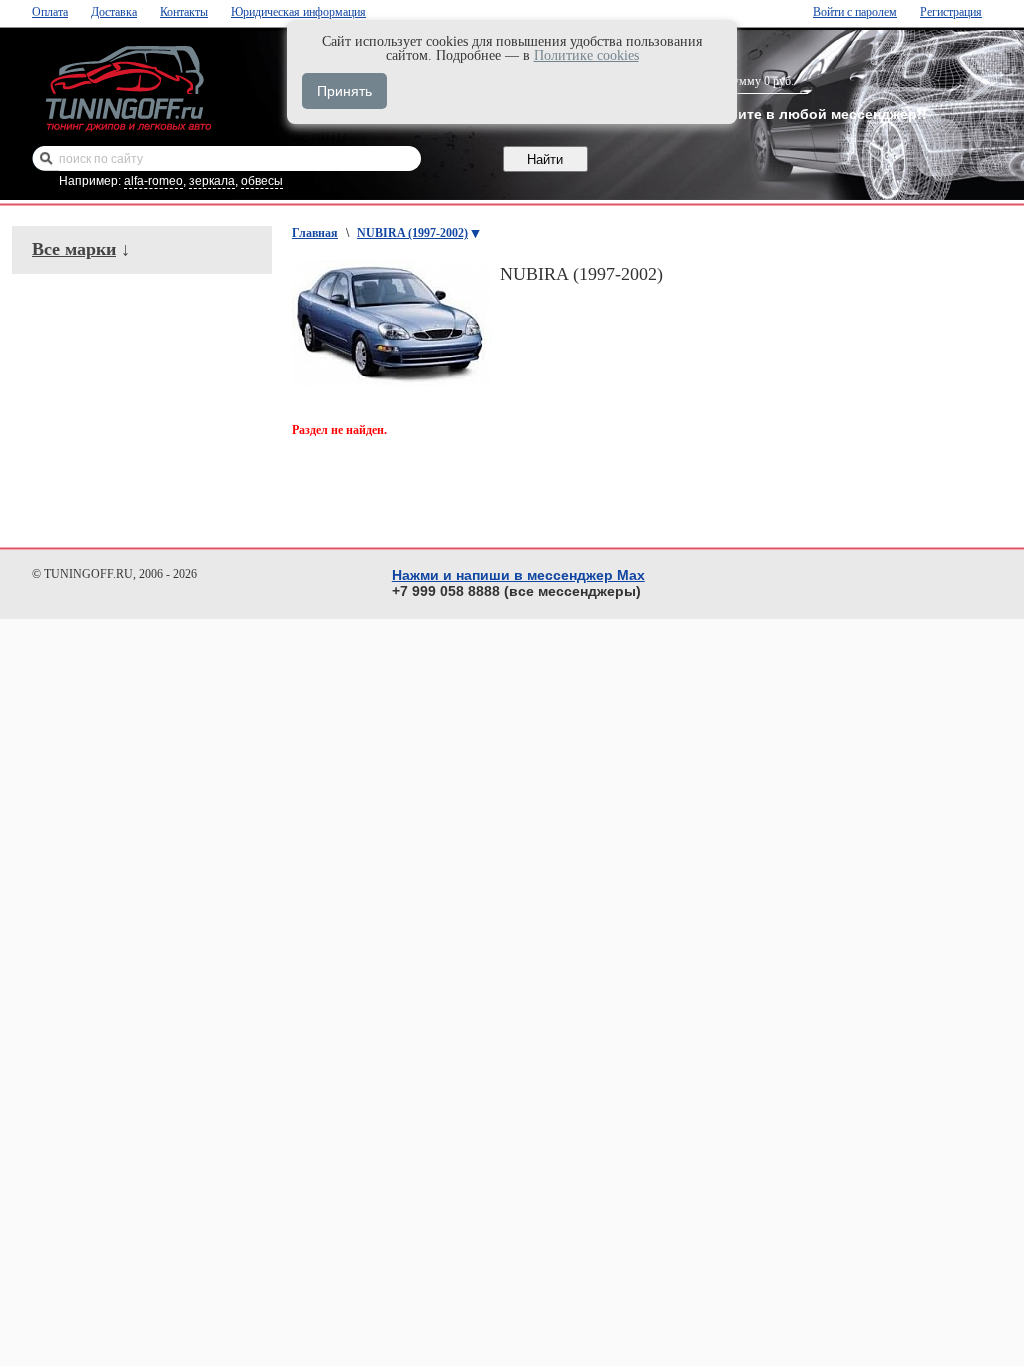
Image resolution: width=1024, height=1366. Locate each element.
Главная (315, 233)
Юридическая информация (298, 12)
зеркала (212, 181)
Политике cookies (586, 55)
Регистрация (951, 12)
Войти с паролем (855, 12)
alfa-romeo (153, 181)
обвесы (262, 181)
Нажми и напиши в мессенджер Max (518, 575)
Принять (344, 91)
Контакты (184, 12)
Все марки (74, 249)
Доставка (114, 12)
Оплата (50, 12)
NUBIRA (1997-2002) (412, 233)
